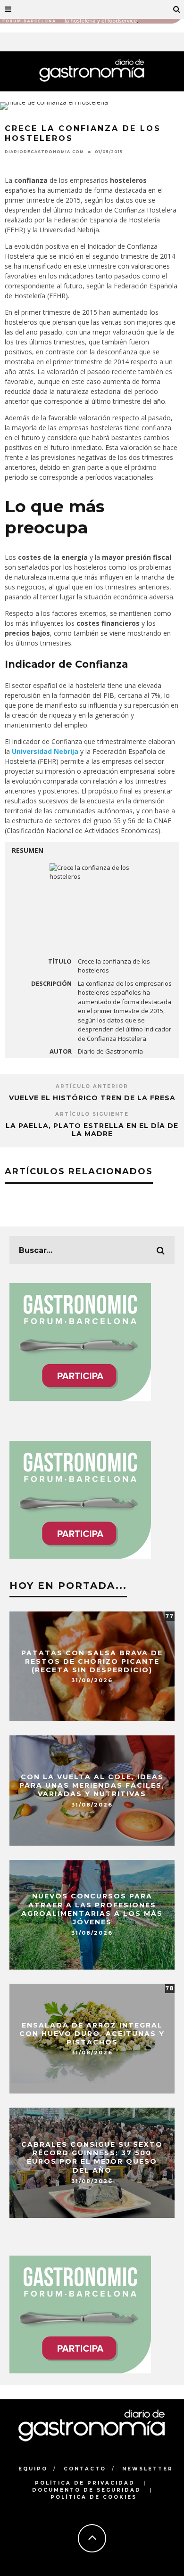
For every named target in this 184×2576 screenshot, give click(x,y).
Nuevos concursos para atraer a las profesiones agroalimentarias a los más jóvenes (92, 1910)
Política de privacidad (85, 2483)
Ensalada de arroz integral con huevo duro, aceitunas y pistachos (92, 2033)
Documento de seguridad (87, 2490)
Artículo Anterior (92, 1086)
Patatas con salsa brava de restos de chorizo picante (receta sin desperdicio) (92, 1661)
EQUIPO (33, 2469)
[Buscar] (177, 9)
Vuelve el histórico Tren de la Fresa (92, 1098)
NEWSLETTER (148, 2469)
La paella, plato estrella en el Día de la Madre (92, 1130)
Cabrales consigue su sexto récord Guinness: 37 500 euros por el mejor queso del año (92, 2158)
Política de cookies (94, 2497)
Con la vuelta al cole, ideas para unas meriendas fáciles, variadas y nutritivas (92, 1785)
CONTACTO (85, 2469)
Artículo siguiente (92, 1114)
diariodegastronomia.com (44, 152)
